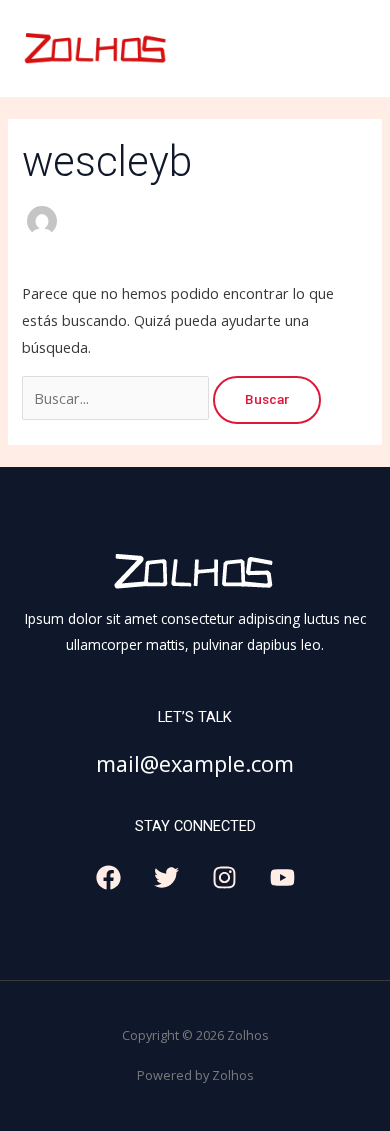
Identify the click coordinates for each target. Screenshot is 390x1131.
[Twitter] (166, 877)
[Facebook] (108, 877)
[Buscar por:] (117, 398)
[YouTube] (282, 877)
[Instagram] (224, 877)
